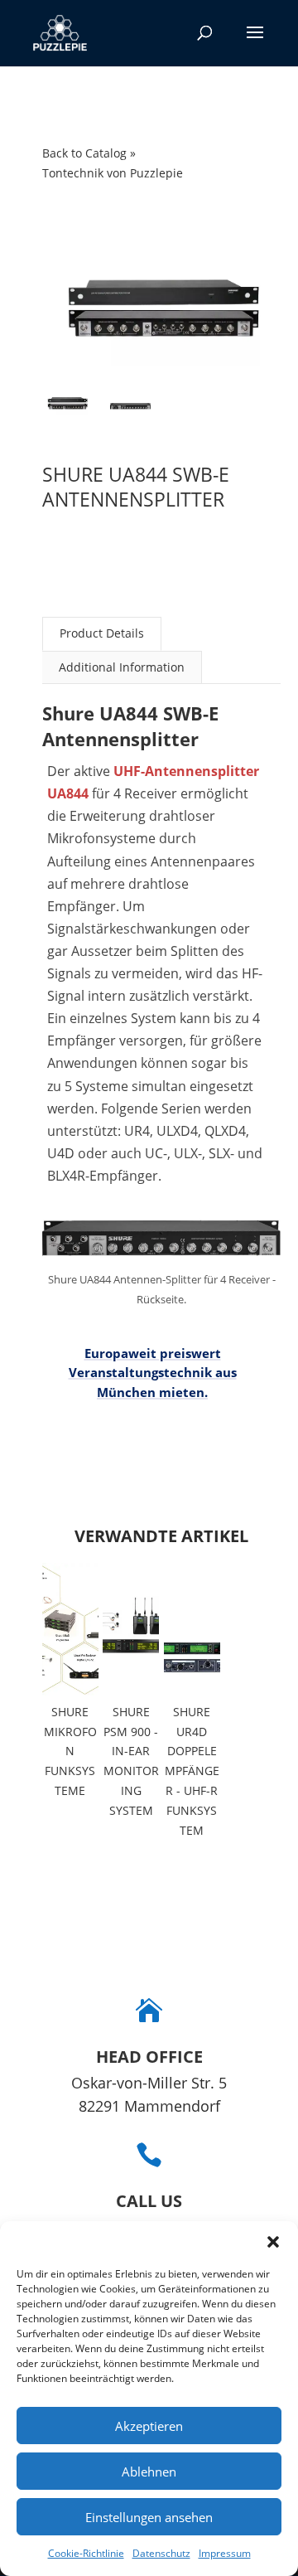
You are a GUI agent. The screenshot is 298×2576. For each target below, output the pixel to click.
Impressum (225, 2553)
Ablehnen (149, 2472)
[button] (273, 2242)
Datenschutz (161, 2553)
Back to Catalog (86, 153)
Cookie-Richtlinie (86, 2553)
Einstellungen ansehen (149, 2517)
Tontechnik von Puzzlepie (113, 173)
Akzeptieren (149, 2426)
